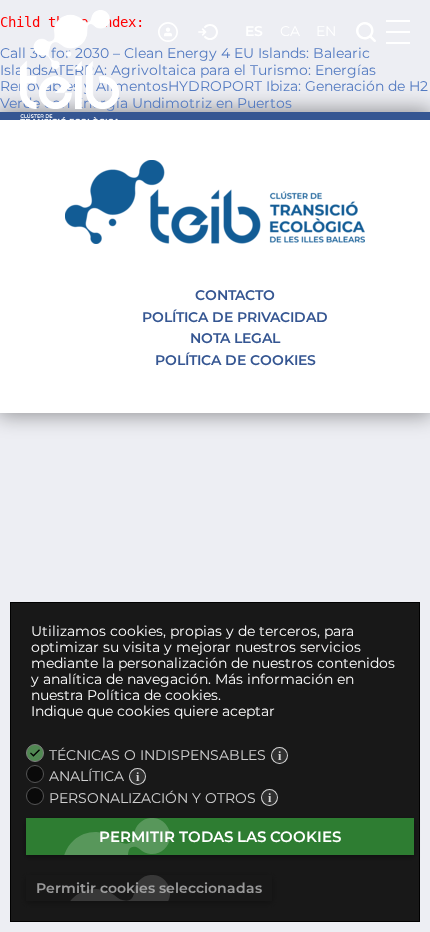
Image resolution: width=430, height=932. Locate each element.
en (326, 31)
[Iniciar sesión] (210, 32)
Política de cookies (235, 360)
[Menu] (398, 32)
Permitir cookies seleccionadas (149, 888)
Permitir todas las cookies (220, 836)
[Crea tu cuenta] (170, 32)
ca (290, 31)
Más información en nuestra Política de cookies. (192, 687)
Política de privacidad (235, 317)
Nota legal (235, 338)
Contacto (235, 295)
